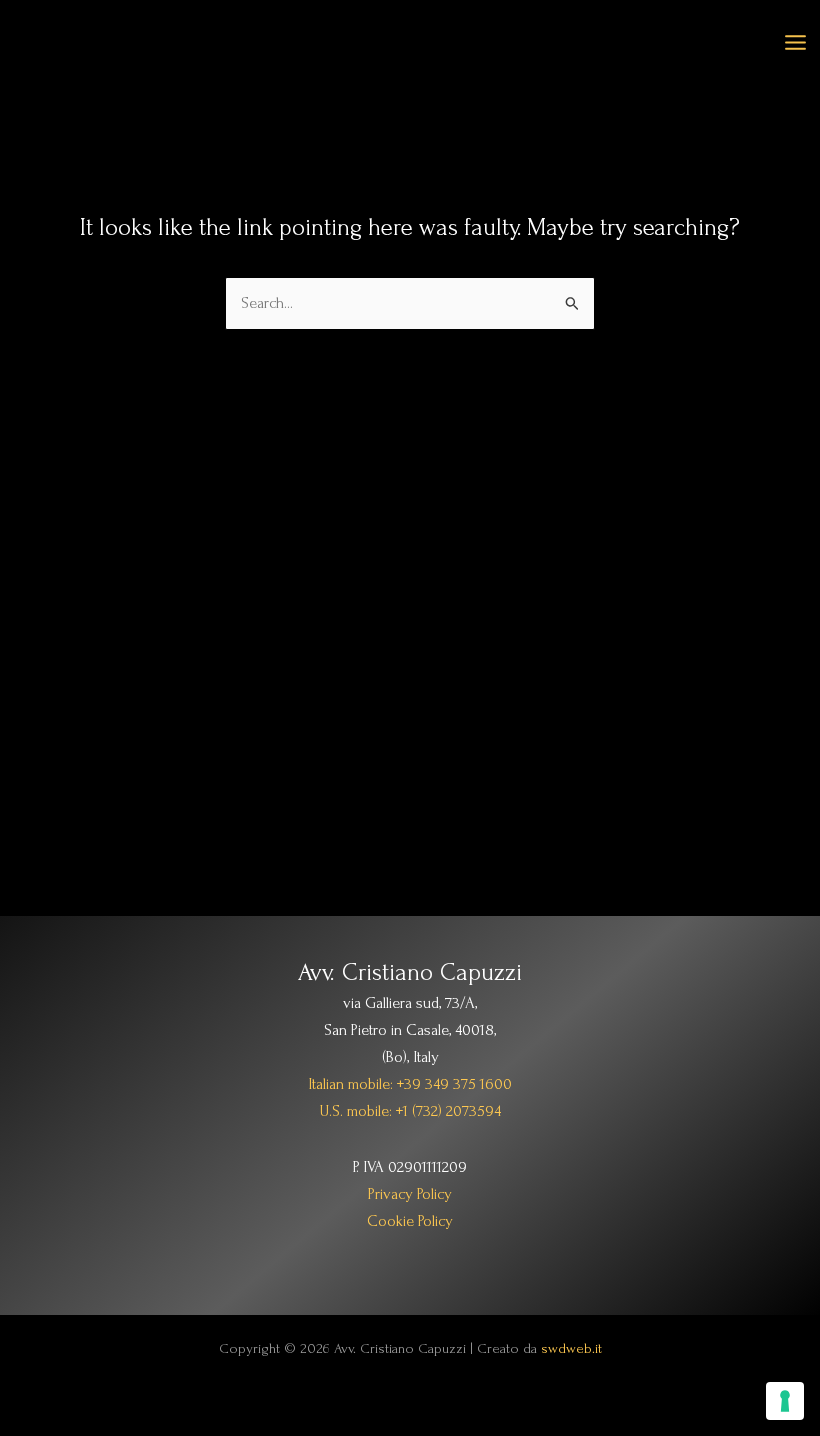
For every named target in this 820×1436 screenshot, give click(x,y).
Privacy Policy (410, 1194)
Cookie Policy (410, 1221)
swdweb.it (571, 1349)
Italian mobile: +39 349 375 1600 (410, 1084)
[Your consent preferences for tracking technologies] (785, 1401)
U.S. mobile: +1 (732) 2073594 (410, 1111)
